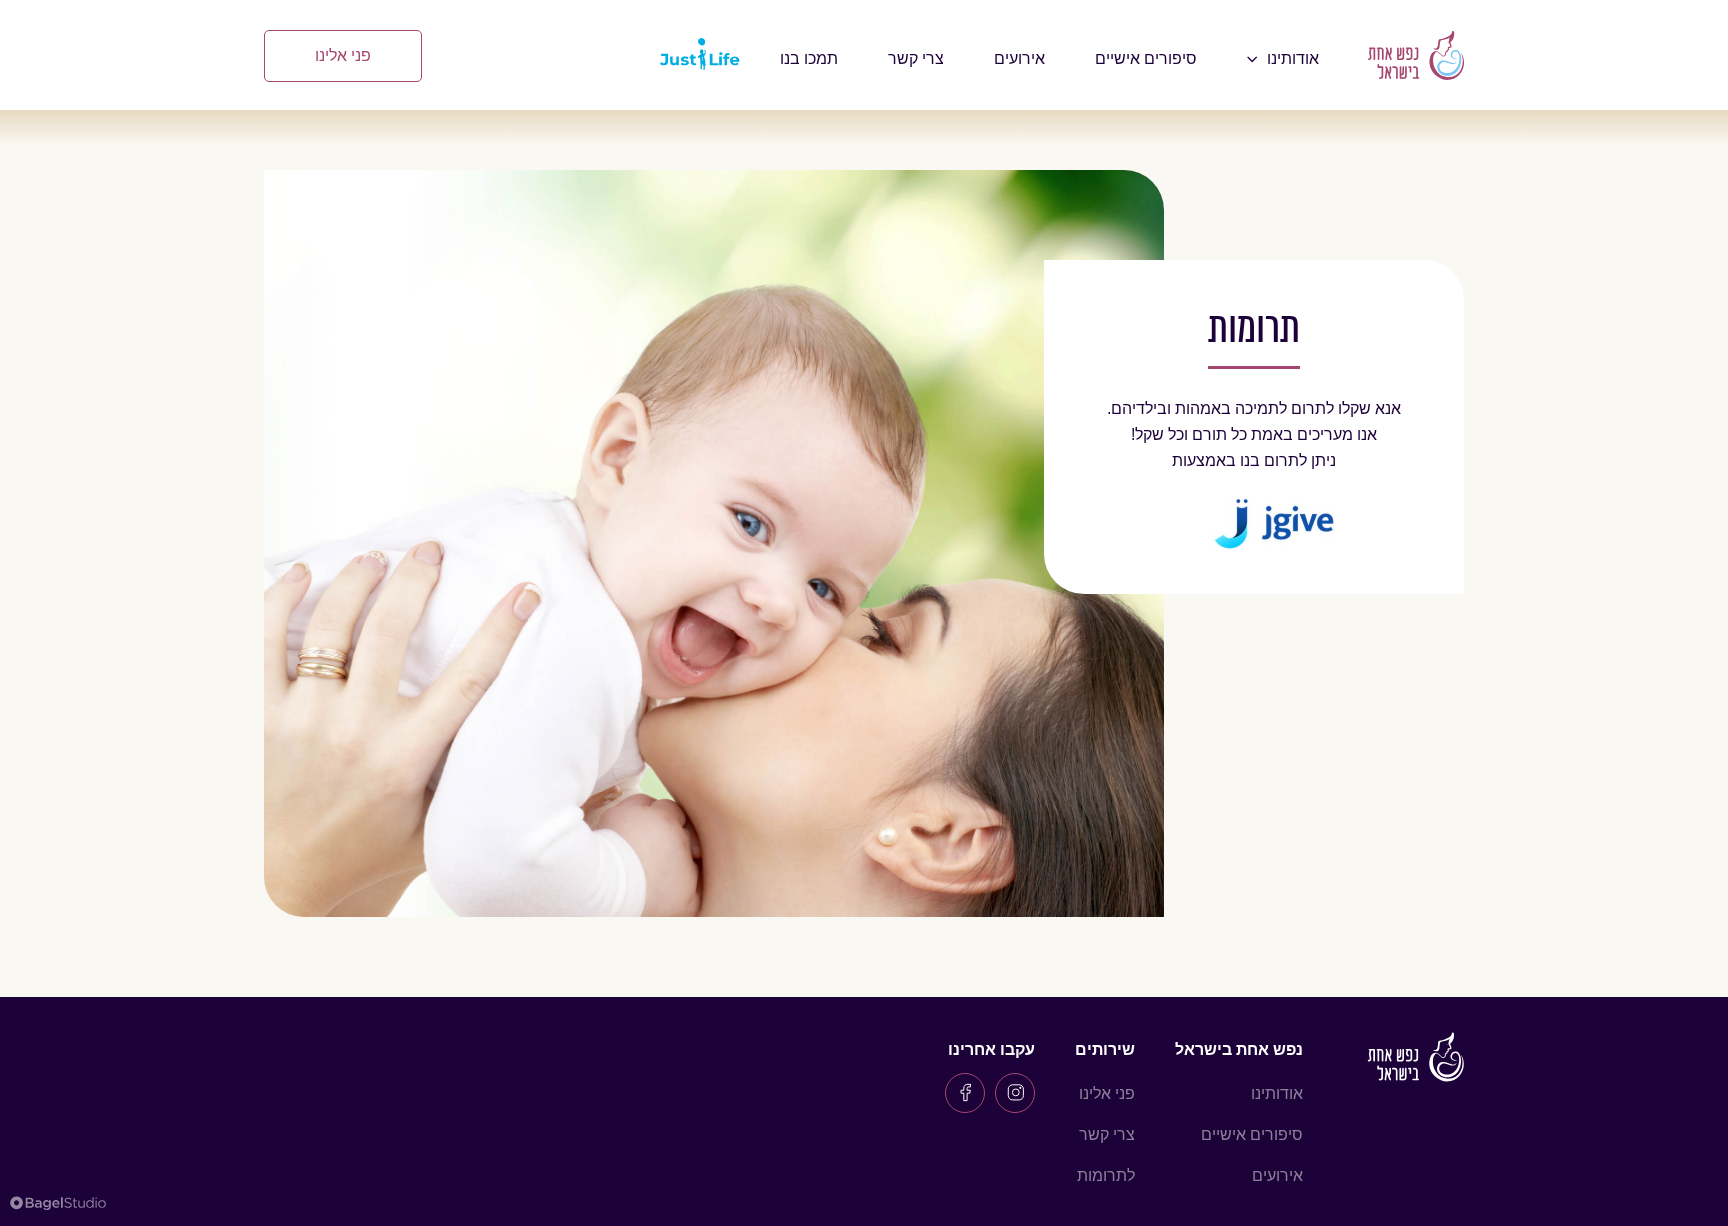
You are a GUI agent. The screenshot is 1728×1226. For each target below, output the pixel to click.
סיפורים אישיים (1146, 58)
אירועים (1019, 58)
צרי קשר (916, 58)
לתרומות (1106, 1175)
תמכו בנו (809, 58)
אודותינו (1277, 1093)
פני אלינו (343, 55)
